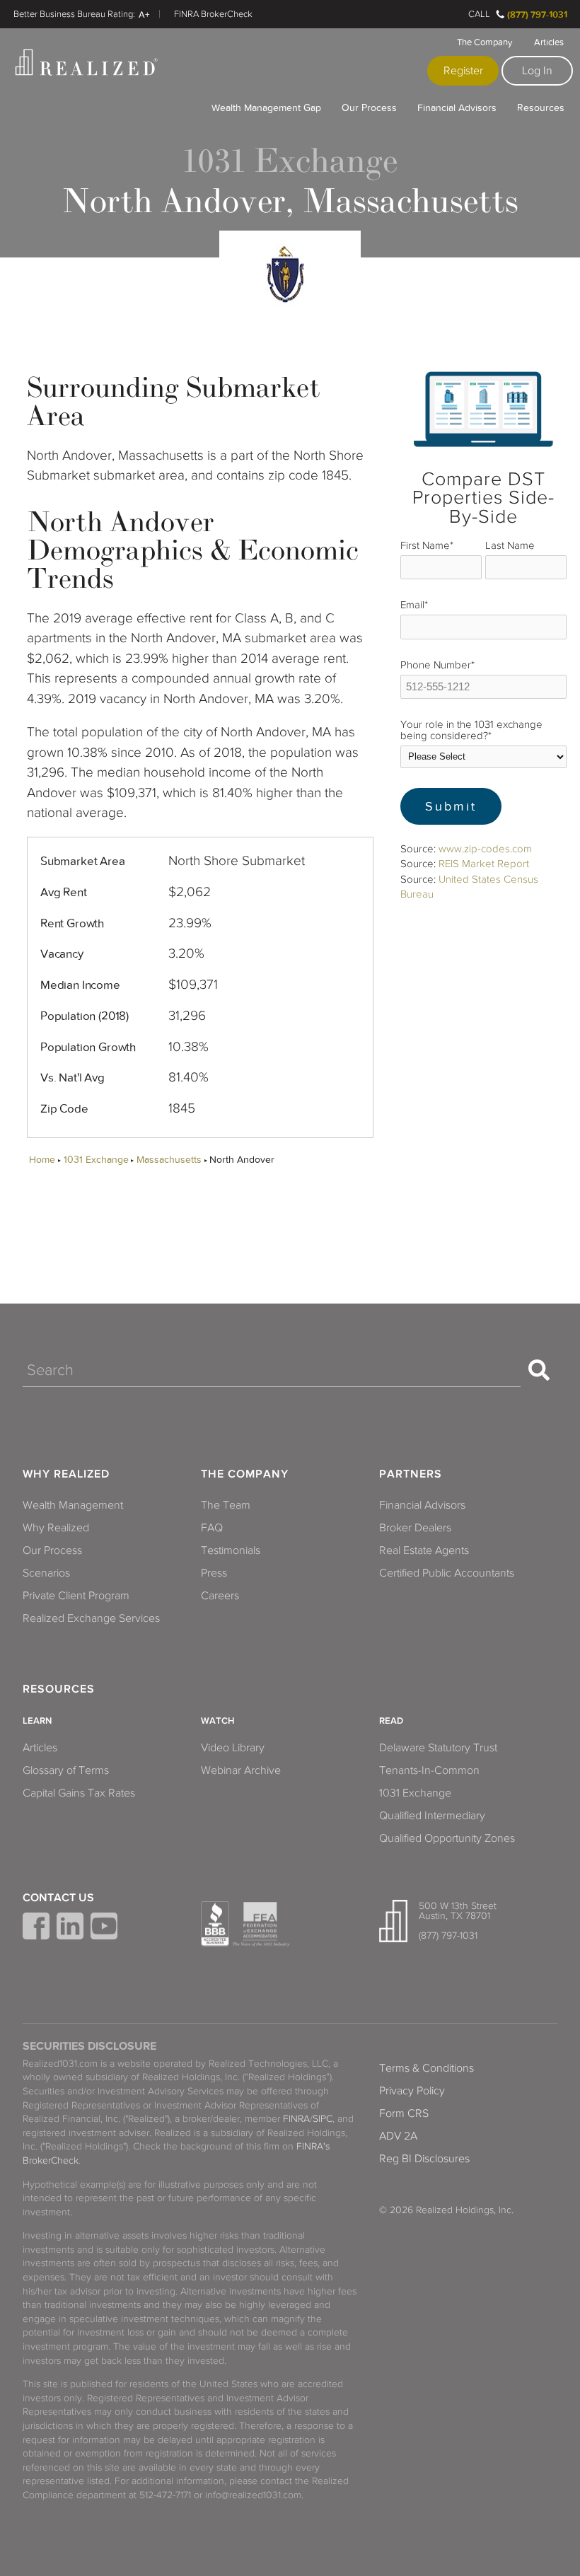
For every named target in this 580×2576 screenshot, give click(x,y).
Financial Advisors (457, 108)
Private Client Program (76, 1596)
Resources (541, 108)
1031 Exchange (96, 1160)
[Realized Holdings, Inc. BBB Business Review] (215, 1924)
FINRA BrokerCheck (213, 14)
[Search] (539, 1370)
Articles (549, 42)
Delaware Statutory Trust (438, 1748)
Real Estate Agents (424, 1550)
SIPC (323, 2119)
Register (463, 71)
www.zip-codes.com (485, 849)
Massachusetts (169, 1160)
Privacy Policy (412, 2091)
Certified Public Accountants (447, 1573)
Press (214, 1573)
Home (42, 1160)
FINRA (296, 2119)
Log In (537, 71)
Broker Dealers (415, 1528)
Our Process (369, 108)
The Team (226, 1505)
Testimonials (231, 1550)
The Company (485, 42)
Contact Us (58, 1898)
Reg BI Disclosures (424, 2159)
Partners (411, 1474)
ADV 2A (398, 2136)
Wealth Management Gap (266, 108)
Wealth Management (73, 1505)
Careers (220, 1596)
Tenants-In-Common (429, 1770)
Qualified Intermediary (432, 1816)
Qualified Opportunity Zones (447, 1838)
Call (479, 14)
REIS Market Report (484, 864)
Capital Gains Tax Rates (79, 1793)
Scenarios (46, 1573)
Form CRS (404, 2113)
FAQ (212, 1528)
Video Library (233, 1748)
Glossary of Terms (66, 1770)
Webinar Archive (241, 1770)
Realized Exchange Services (91, 1618)
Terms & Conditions (427, 2068)
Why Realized (66, 1474)
